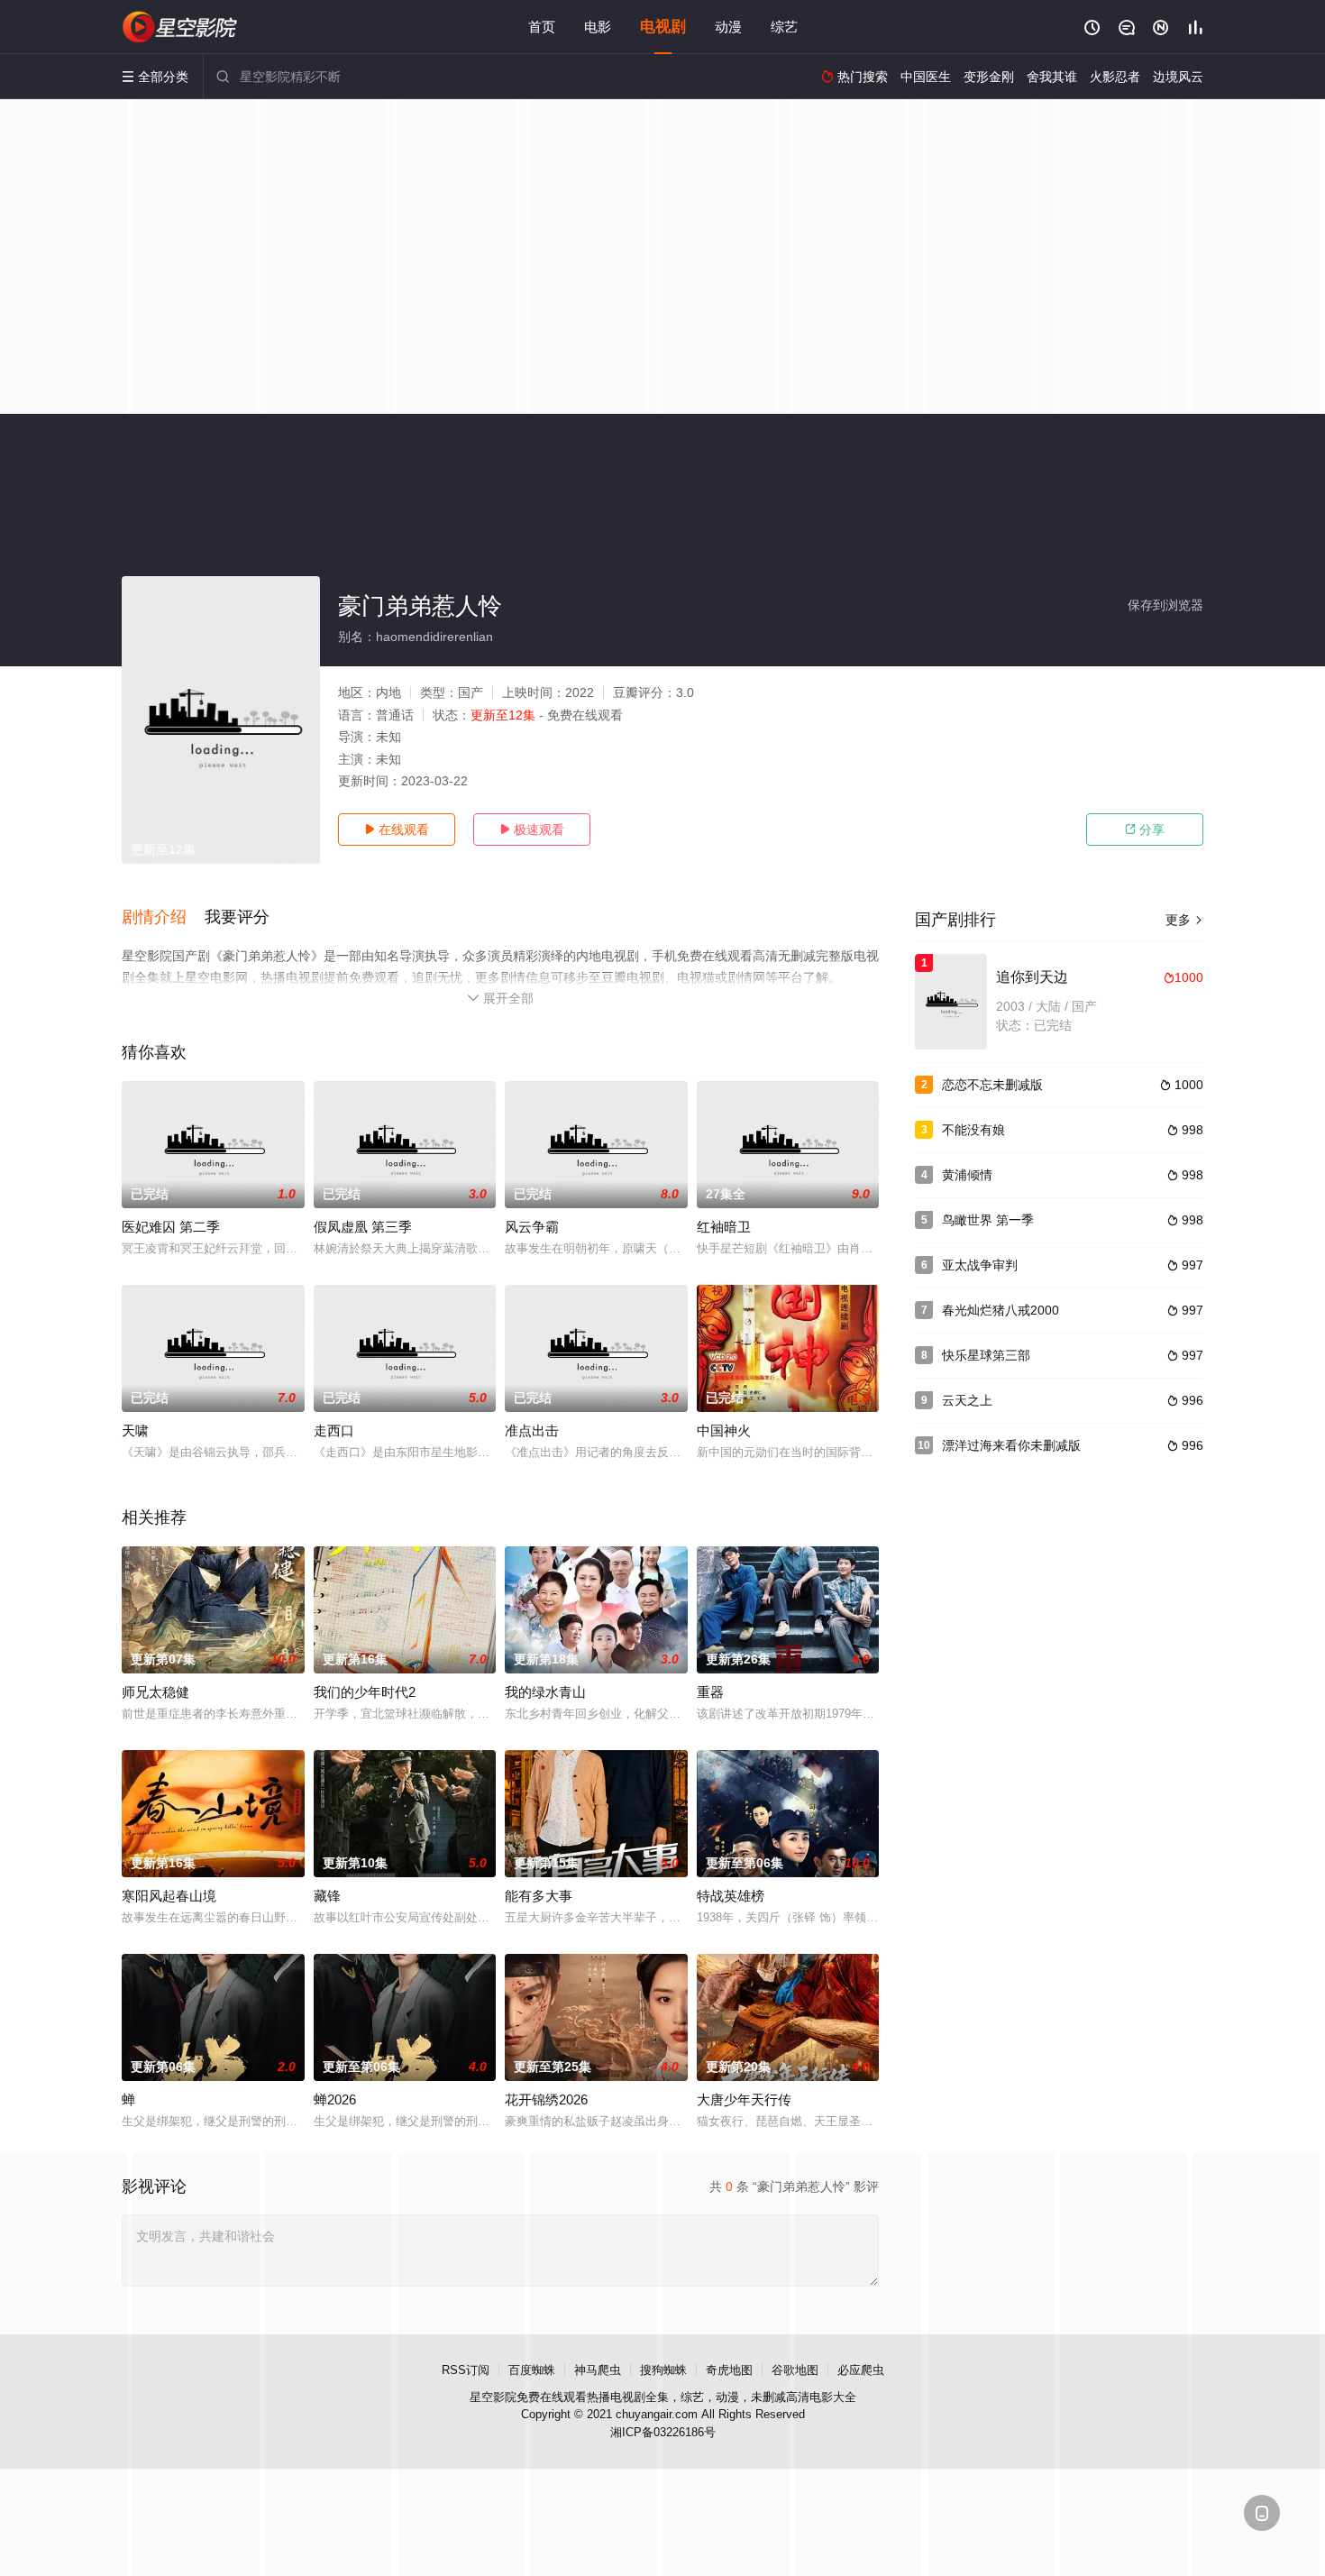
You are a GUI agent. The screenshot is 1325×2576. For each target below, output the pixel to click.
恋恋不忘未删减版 (992, 1085)
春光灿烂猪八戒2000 (1001, 1310)
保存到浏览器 (1165, 605)
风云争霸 (532, 1227)
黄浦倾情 (967, 1175)
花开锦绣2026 (546, 2099)
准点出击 (532, 1430)
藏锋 (327, 1896)
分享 (1145, 830)
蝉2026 (335, 2099)
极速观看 (532, 830)
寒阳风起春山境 (169, 1896)
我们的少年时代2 (365, 1692)
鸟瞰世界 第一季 (988, 1220)
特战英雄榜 (731, 1896)
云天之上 (967, 1400)
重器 (710, 1692)
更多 (1184, 920)
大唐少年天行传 (744, 2099)
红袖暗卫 (724, 1227)
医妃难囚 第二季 (171, 1227)
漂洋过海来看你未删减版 (1011, 1445)
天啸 (135, 1430)
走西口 (334, 1430)
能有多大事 (539, 1896)
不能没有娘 (973, 1130)
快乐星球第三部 (986, 1355)
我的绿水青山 (545, 1692)
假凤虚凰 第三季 (363, 1227)
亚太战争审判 (980, 1265)
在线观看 (397, 830)
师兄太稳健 (155, 1692)
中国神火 (724, 1430)
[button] (163, 918)
